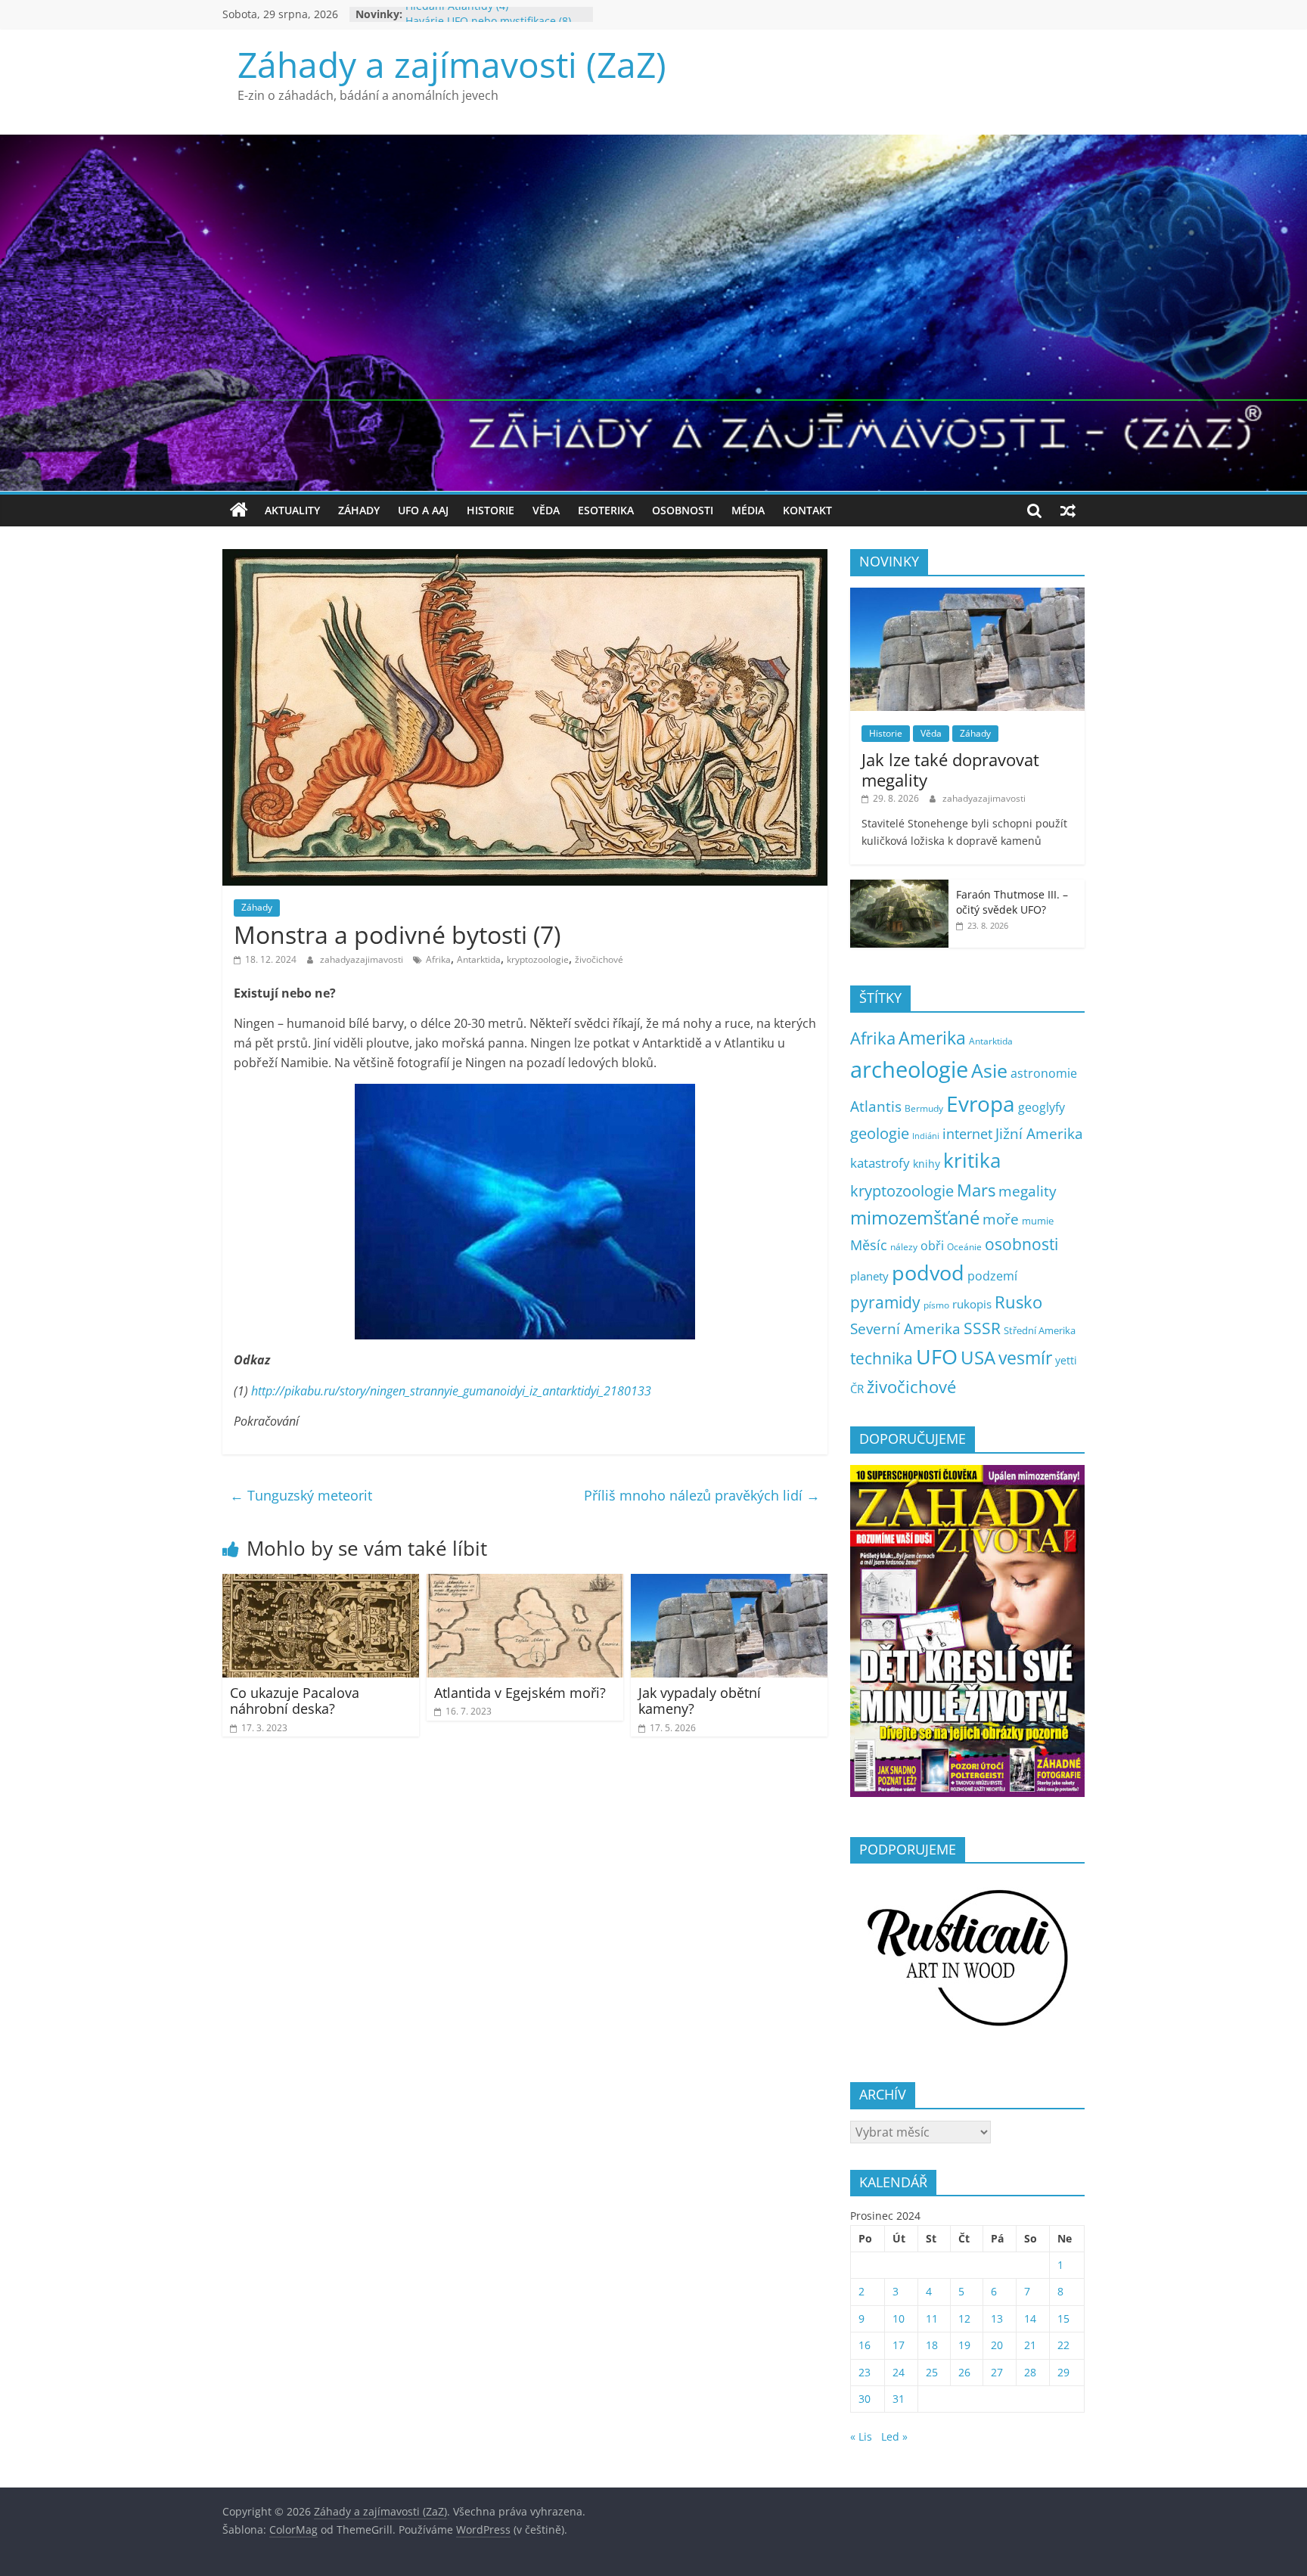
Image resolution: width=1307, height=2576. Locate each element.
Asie (989, 1070)
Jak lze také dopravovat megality (950, 769)
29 (1063, 2372)
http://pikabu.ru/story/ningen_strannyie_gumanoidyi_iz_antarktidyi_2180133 (451, 1391)
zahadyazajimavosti (363, 959)
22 (1063, 2345)
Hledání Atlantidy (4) (457, 14)
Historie (491, 510)
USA (978, 1357)
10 (899, 2318)
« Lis (861, 2436)
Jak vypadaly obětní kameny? (700, 1701)
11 (932, 2318)
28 (1030, 2372)
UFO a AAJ (423, 510)
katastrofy (880, 1163)
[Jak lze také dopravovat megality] (967, 596)
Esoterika (606, 510)
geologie (880, 1133)
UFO (937, 1357)
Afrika (438, 959)
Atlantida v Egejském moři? (520, 1693)
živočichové (599, 959)
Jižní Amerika (1039, 1133)
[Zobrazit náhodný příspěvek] (1068, 511)
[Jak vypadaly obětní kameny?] (729, 1583)
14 (1030, 2318)
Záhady (359, 510)
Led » (894, 2436)
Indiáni (926, 1136)
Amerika (932, 1038)
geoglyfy (1042, 1107)
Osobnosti (683, 510)
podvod (928, 1272)
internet (967, 1134)
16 (865, 2345)
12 (964, 2318)
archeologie (909, 1069)
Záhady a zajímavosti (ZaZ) (452, 64)
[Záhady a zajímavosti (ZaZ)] (239, 511)
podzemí (992, 1276)
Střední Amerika (1040, 1330)
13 (997, 2318)
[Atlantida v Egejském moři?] (525, 1583)
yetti (1066, 1360)
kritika (972, 1161)
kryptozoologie (538, 959)
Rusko (1018, 1302)
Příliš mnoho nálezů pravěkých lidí (702, 1495)
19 (964, 2345)
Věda (546, 510)
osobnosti (1021, 1244)
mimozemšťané (915, 1217)
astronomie (1044, 1073)
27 (997, 2372)
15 (1063, 2318)
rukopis (972, 1304)
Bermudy (924, 1108)
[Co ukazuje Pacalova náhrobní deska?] (321, 1583)
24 (899, 2372)
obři (932, 1246)
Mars (976, 1190)
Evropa (981, 1103)
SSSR (982, 1328)
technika (882, 1358)
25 (932, 2372)
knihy (927, 1164)
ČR (857, 1389)
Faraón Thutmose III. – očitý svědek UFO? (1012, 902)
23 (865, 2372)
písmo (936, 1305)
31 (899, 2399)
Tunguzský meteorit (301, 1495)
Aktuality (292, 510)
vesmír (1025, 1358)
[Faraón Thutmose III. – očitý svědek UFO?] (899, 888)
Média (748, 510)
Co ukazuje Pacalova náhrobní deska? (295, 1701)
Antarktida (479, 959)
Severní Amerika (905, 1329)
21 (1030, 2345)
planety (869, 1276)
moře (1001, 1219)
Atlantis (876, 1106)
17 (899, 2345)
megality (1028, 1191)
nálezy (904, 1247)
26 (964, 2372)
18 (932, 2345)
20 (997, 2345)
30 (865, 2399)
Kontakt (807, 510)
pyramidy (885, 1302)
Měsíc (869, 1245)
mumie (1038, 1221)
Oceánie (964, 1247)
